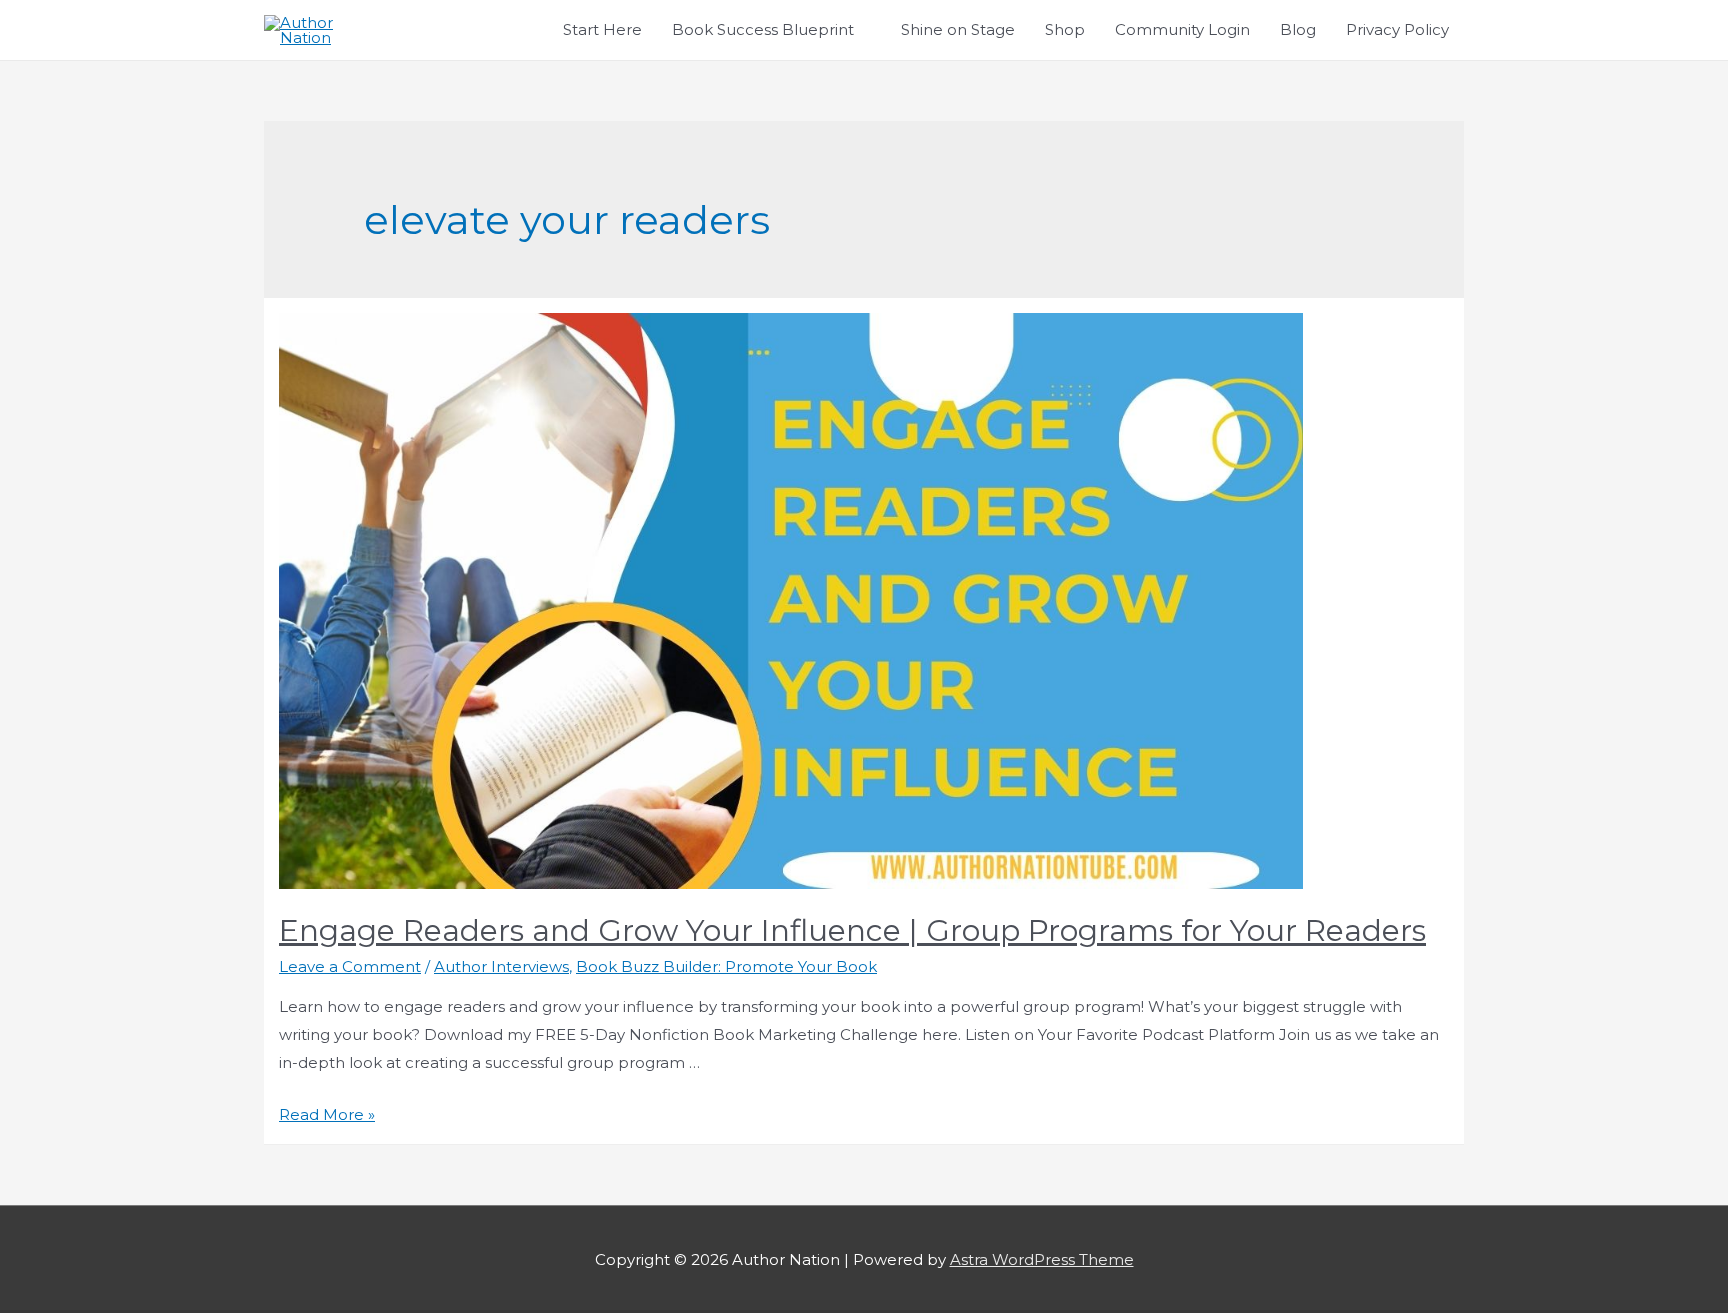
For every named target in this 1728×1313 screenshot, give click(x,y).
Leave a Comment (350, 966)
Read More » (327, 1114)
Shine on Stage (958, 29)
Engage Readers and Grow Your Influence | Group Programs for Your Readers (852, 930)
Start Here (602, 29)
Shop (1065, 29)
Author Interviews (501, 966)
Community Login (1182, 29)
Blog (1298, 29)
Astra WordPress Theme (1042, 1259)
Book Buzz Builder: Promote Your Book (726, 966)
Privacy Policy (1397, 29)
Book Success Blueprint (763, 29)
